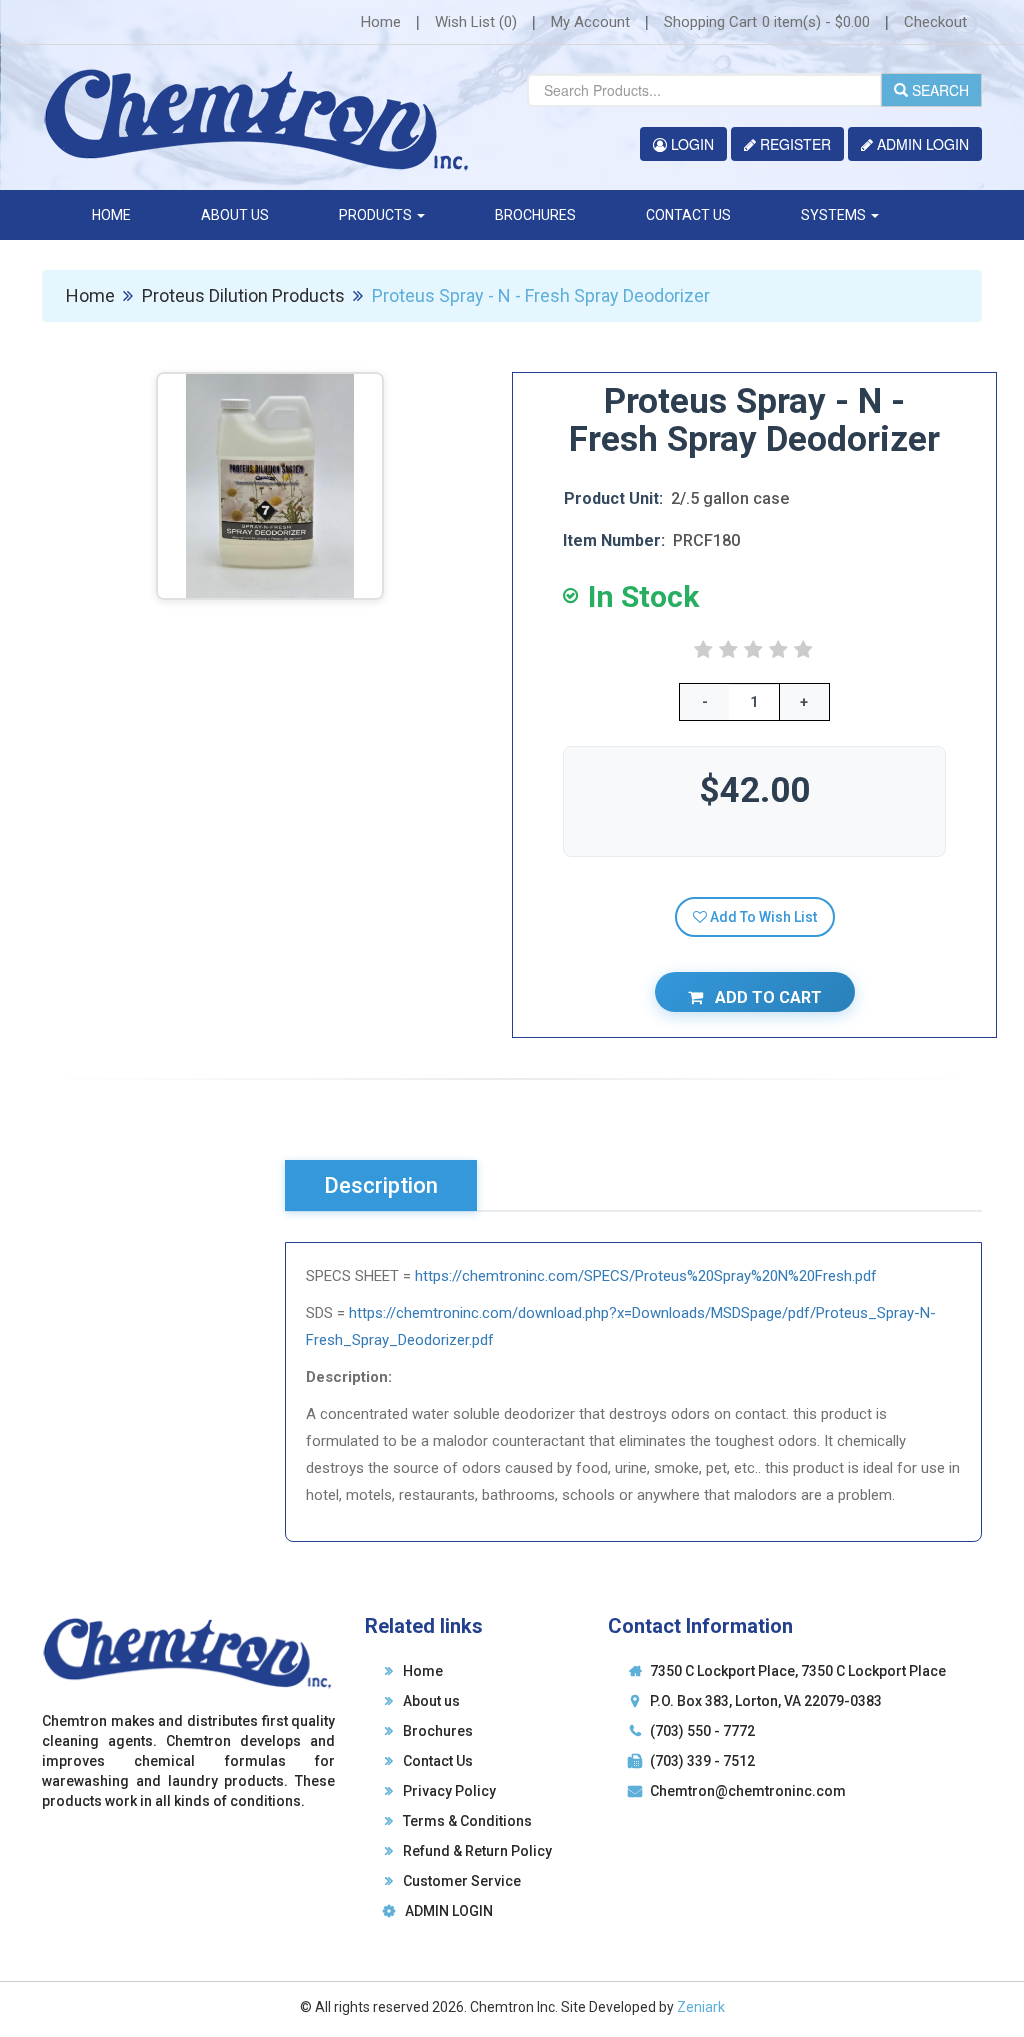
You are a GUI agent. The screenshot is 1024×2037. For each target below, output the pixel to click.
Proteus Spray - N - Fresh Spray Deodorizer (541, 295)
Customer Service (463, 1881)
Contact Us (439, 1761)
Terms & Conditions (468, 1821)
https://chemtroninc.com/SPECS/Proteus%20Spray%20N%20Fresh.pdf (646, 1276)
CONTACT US (688, 215)
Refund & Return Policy (478, 1851)
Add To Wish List (762, 917)
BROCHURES (535, 215)
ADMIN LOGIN (921, 144)
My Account (590, 22)
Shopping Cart (767, 22)
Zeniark (701, 2007)
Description (381, 1185)
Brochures (439, 1731)
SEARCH (938, 90)
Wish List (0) (476, 22)
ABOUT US (235, 215)
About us (432, 1701)
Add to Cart (766, 997)
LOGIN (690, 144)
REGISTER (793, 144)
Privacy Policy (450, 1791)
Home (381, 22)
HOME (111, 215)
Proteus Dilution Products (243, 295)
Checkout (935, 22)
